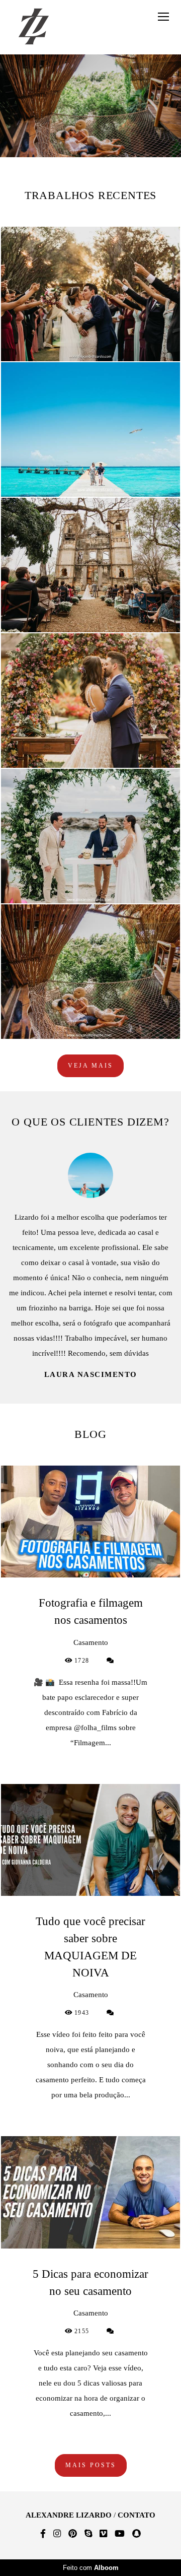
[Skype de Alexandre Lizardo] (88, 2534)
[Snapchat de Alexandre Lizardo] (137, 2534)
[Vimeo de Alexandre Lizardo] (103, 2534)
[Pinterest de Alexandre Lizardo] (73, 2534)
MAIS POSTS (91, 2435)
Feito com (91, 2568)
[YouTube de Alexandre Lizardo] (120, 2534)
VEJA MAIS (90, 1066)
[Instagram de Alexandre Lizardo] (57, 2534)
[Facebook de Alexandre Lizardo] (43, 2534)
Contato (137, 2515)
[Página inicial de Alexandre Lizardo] (34, 27)
